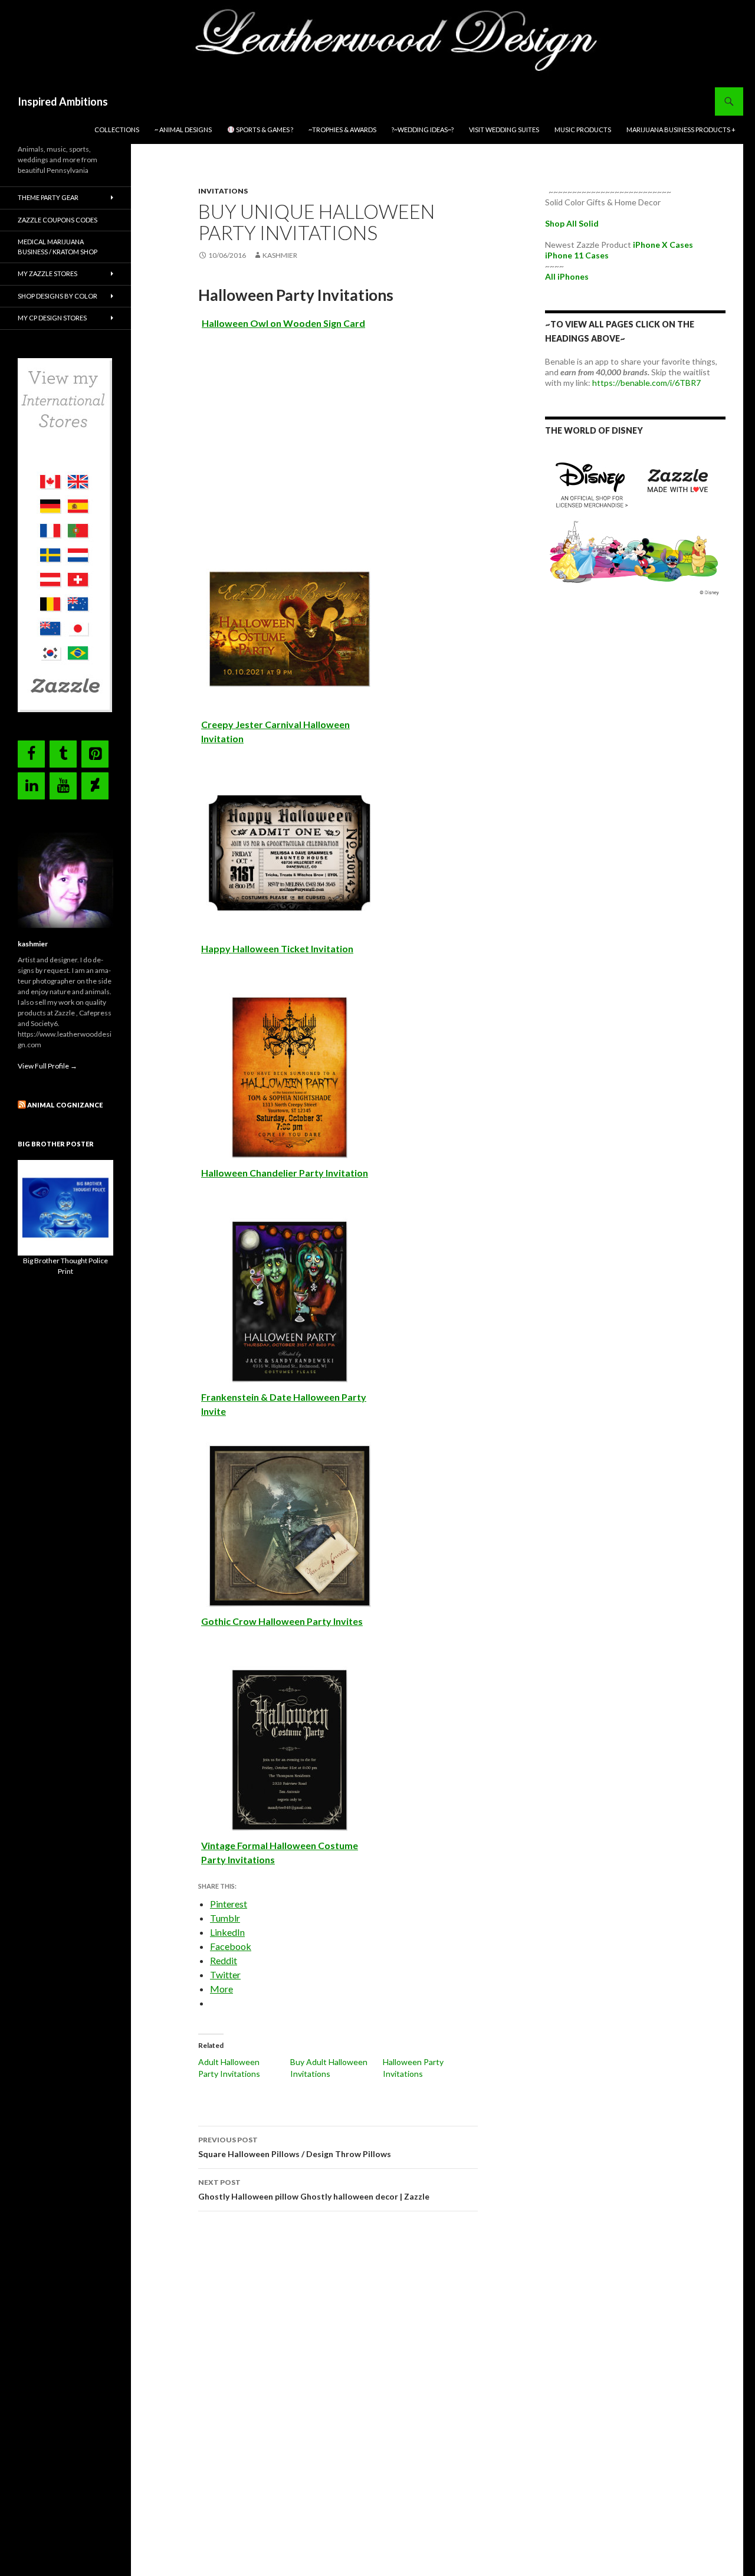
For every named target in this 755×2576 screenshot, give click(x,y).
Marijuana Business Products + (681, 130)
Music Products (583, 130)
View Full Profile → (47, 1066)
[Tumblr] (63, 754)
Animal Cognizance (65, 1105)
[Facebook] (31, 754)
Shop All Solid (572, 223)
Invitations (223, 191)
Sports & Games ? (264, 130)
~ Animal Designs (183, 130)
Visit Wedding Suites (504, 130)
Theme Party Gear (48, 197)
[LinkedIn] (31, 786)
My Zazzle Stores (47, 273)
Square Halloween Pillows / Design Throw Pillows (295, 2147)
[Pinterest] (95, 754)
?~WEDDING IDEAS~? (423, 130)
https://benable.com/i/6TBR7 (646, 383)
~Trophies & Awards (342, 130)
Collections (117, 130)
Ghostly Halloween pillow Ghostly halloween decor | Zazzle (314, 2190)
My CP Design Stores (52, 318)
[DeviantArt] (95, 786)
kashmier (280, 255)
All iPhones (567, 276)
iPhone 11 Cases (577, 255)
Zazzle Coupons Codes (58, 220)
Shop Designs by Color (58, 296)
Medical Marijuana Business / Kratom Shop (58, 247)
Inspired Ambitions (63, 101)
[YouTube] (63, 786)
